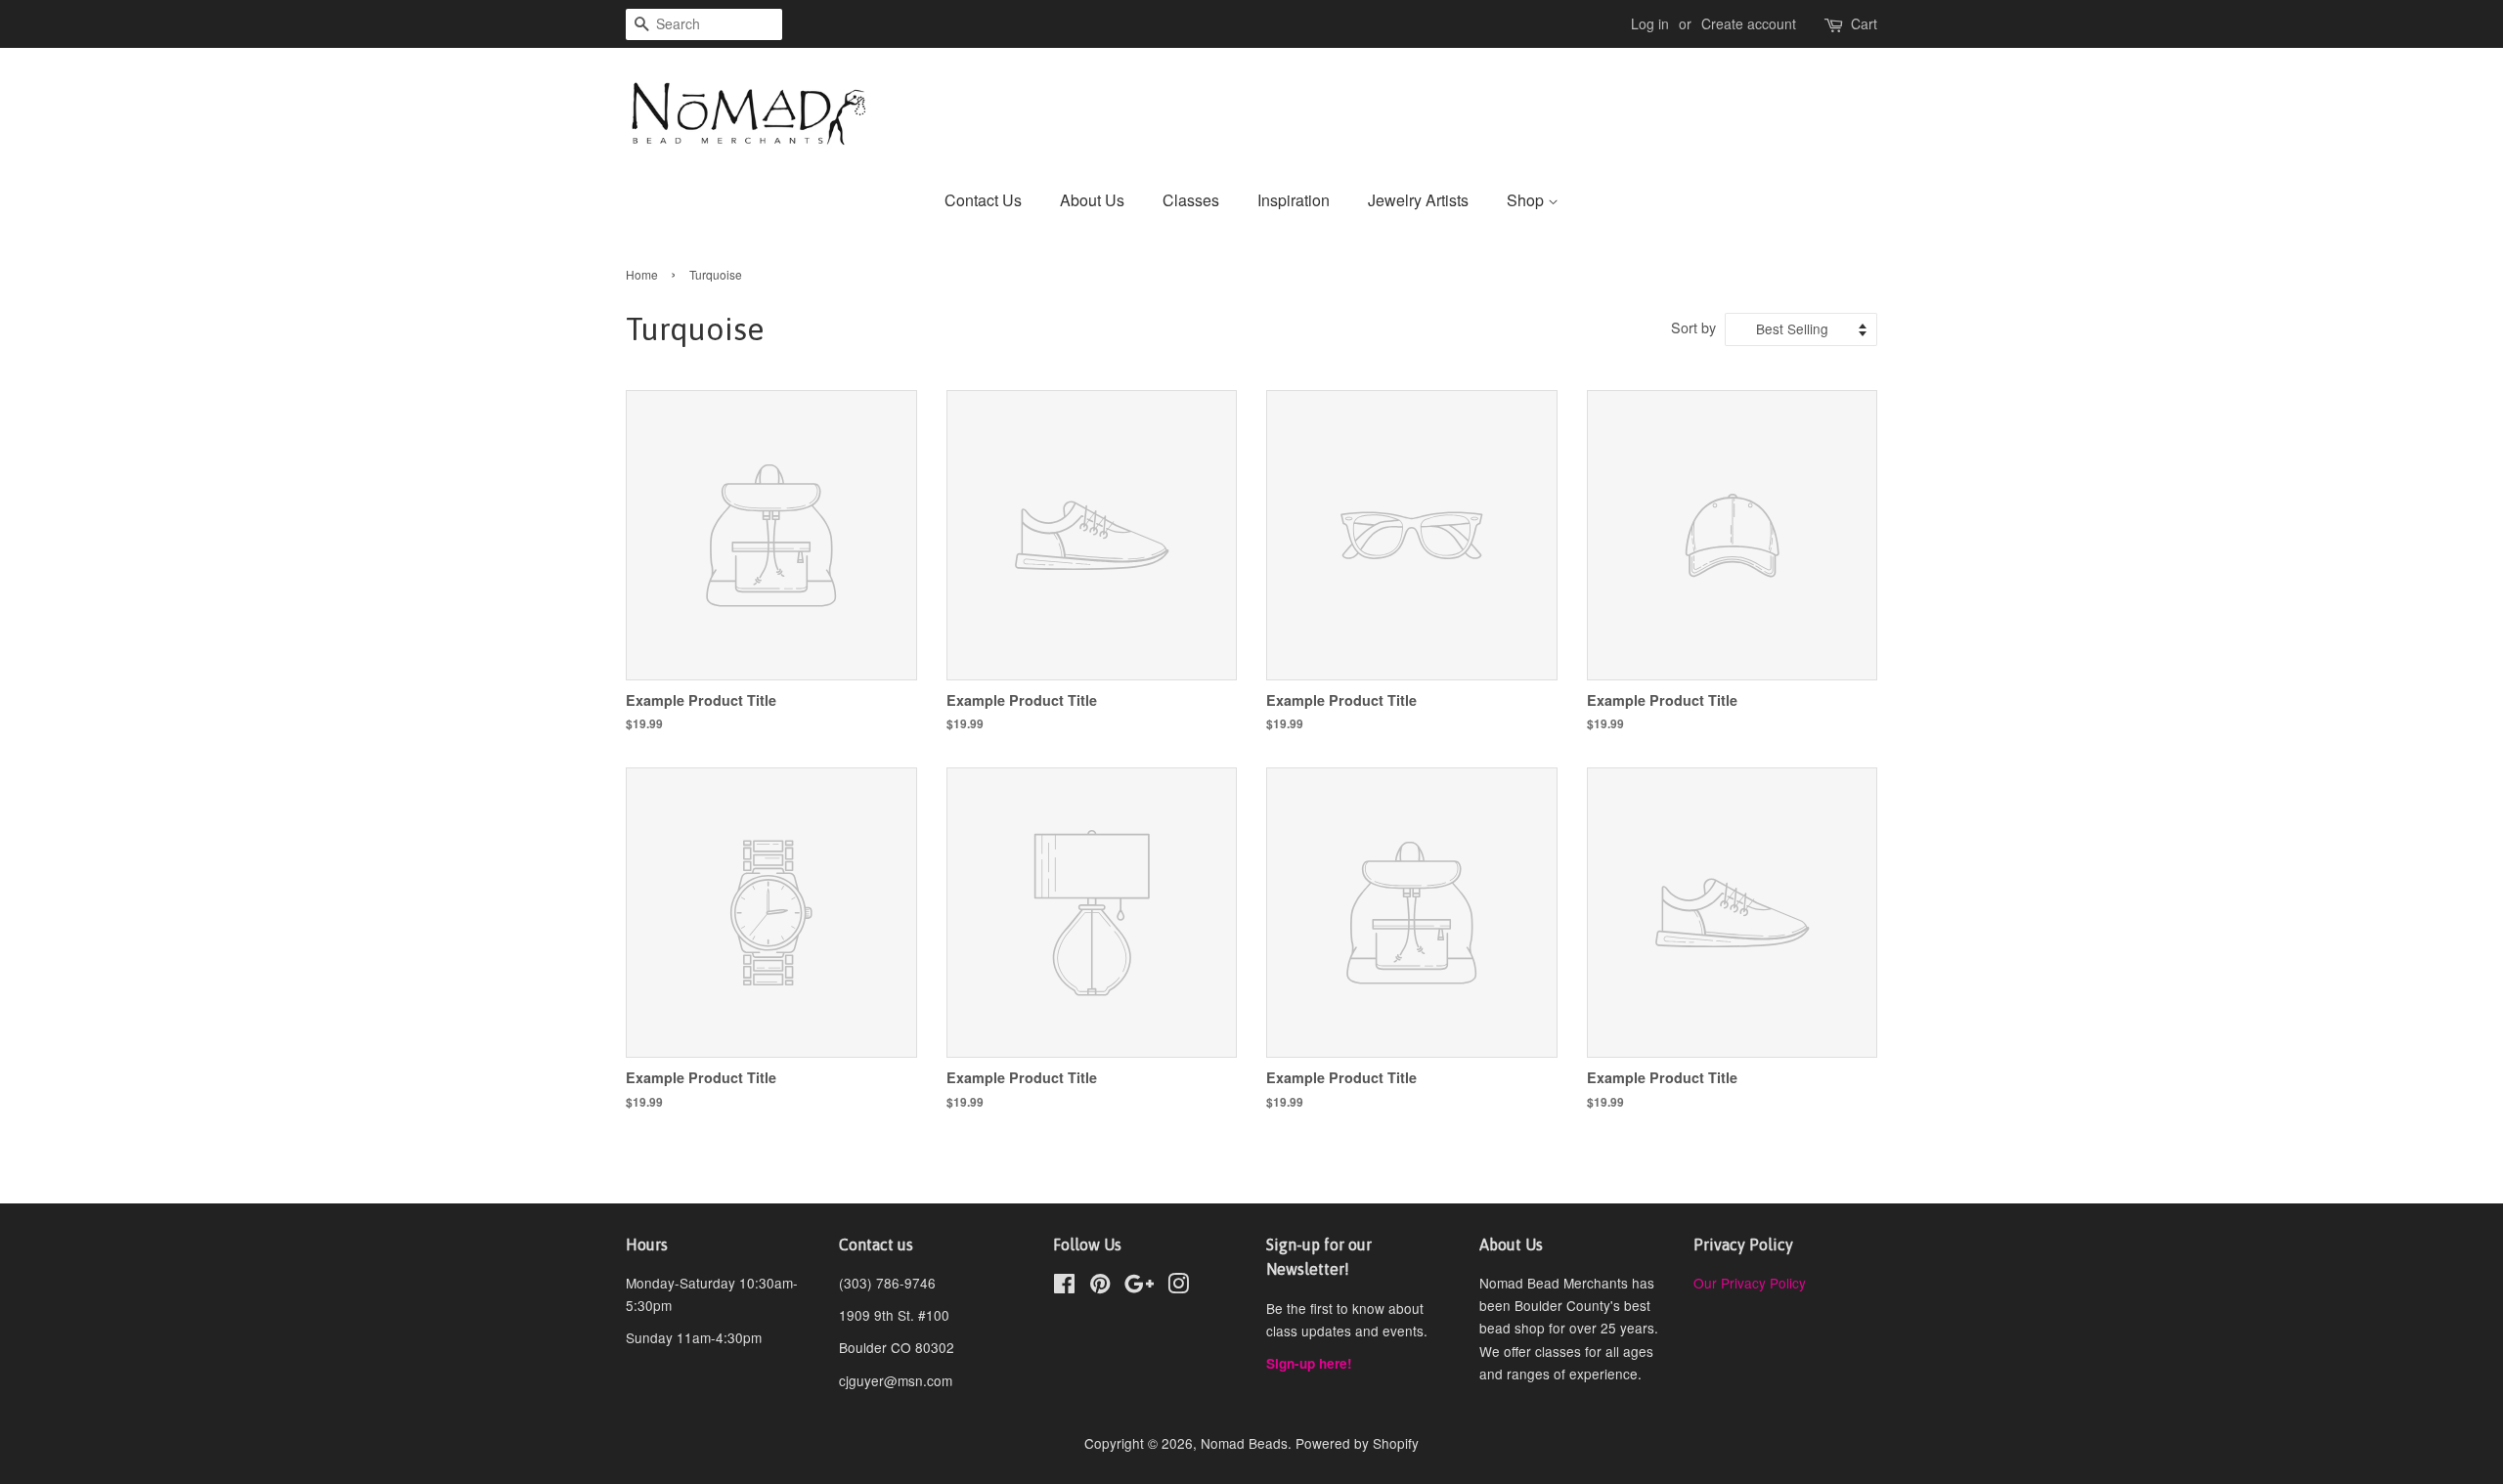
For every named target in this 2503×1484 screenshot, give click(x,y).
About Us (1092, 200)
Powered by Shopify (1357, 1443)
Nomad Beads (1244, 1443)
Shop (1527, 200)
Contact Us (983, 200)
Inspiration (1294, 200)
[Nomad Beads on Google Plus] (1139, 1287)
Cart (1864, 23)
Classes (1191, 200)
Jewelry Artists (1418, 200)
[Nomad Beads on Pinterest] (1100, 1287)
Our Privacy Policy (1750, 1283)
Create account (1749, 23)
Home (642, 274)
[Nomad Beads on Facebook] (1064, 1287)
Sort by (1693, 327)
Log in (1650, 23)
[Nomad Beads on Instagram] (1178, 1287)
